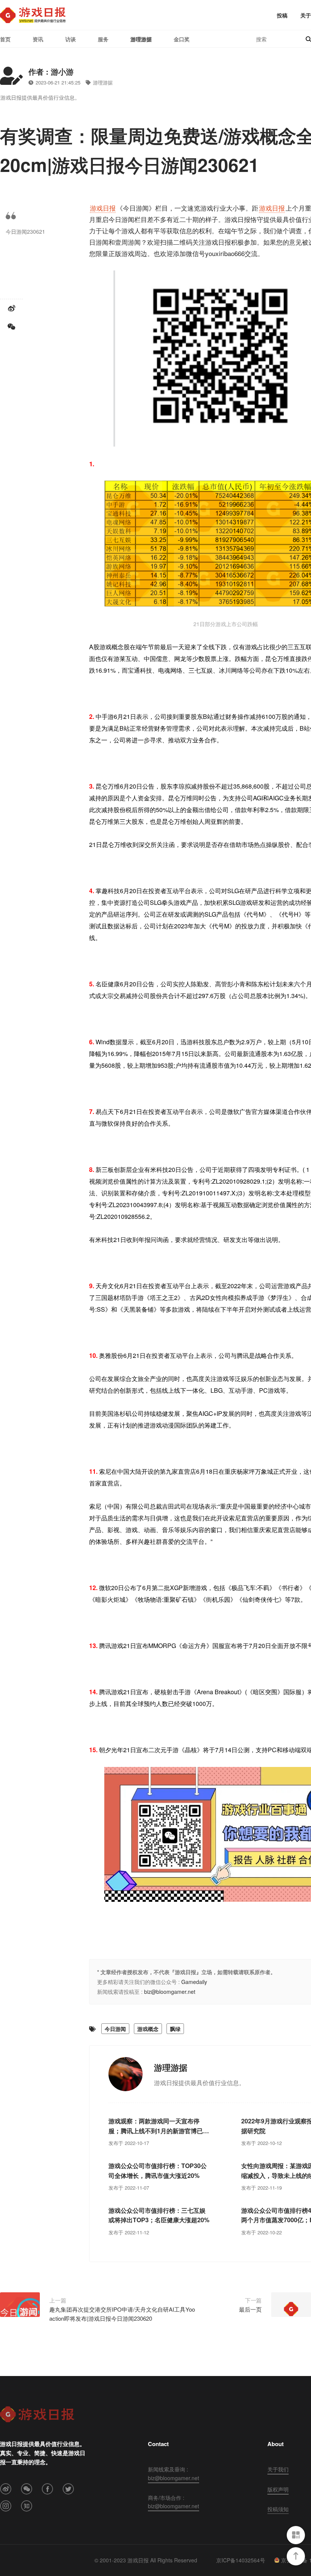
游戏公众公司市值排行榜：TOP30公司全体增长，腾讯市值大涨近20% (158, 2171)
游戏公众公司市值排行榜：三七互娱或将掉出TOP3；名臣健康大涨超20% (159, 2215)
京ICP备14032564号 (241, 2560)
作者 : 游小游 (51, 71)
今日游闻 (115, 2029)
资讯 (38, 39)
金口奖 (182, 39)
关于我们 (278, 2469)
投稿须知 (278, 2509)
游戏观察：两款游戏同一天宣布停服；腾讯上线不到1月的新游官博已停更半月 (159, 2126)
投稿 (282, 15)
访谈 (71, 39)
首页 (5, 39)
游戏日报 (103, 208)
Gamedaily (194, 1982)
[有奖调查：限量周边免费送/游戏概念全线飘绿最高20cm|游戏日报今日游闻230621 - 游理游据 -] (33, 15)
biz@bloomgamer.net (170, 1992)
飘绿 (175, 2029)
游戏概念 (148, 2029)
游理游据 (141, 39)
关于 (306, 15)
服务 (103, 39)
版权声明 (278, 2489)
